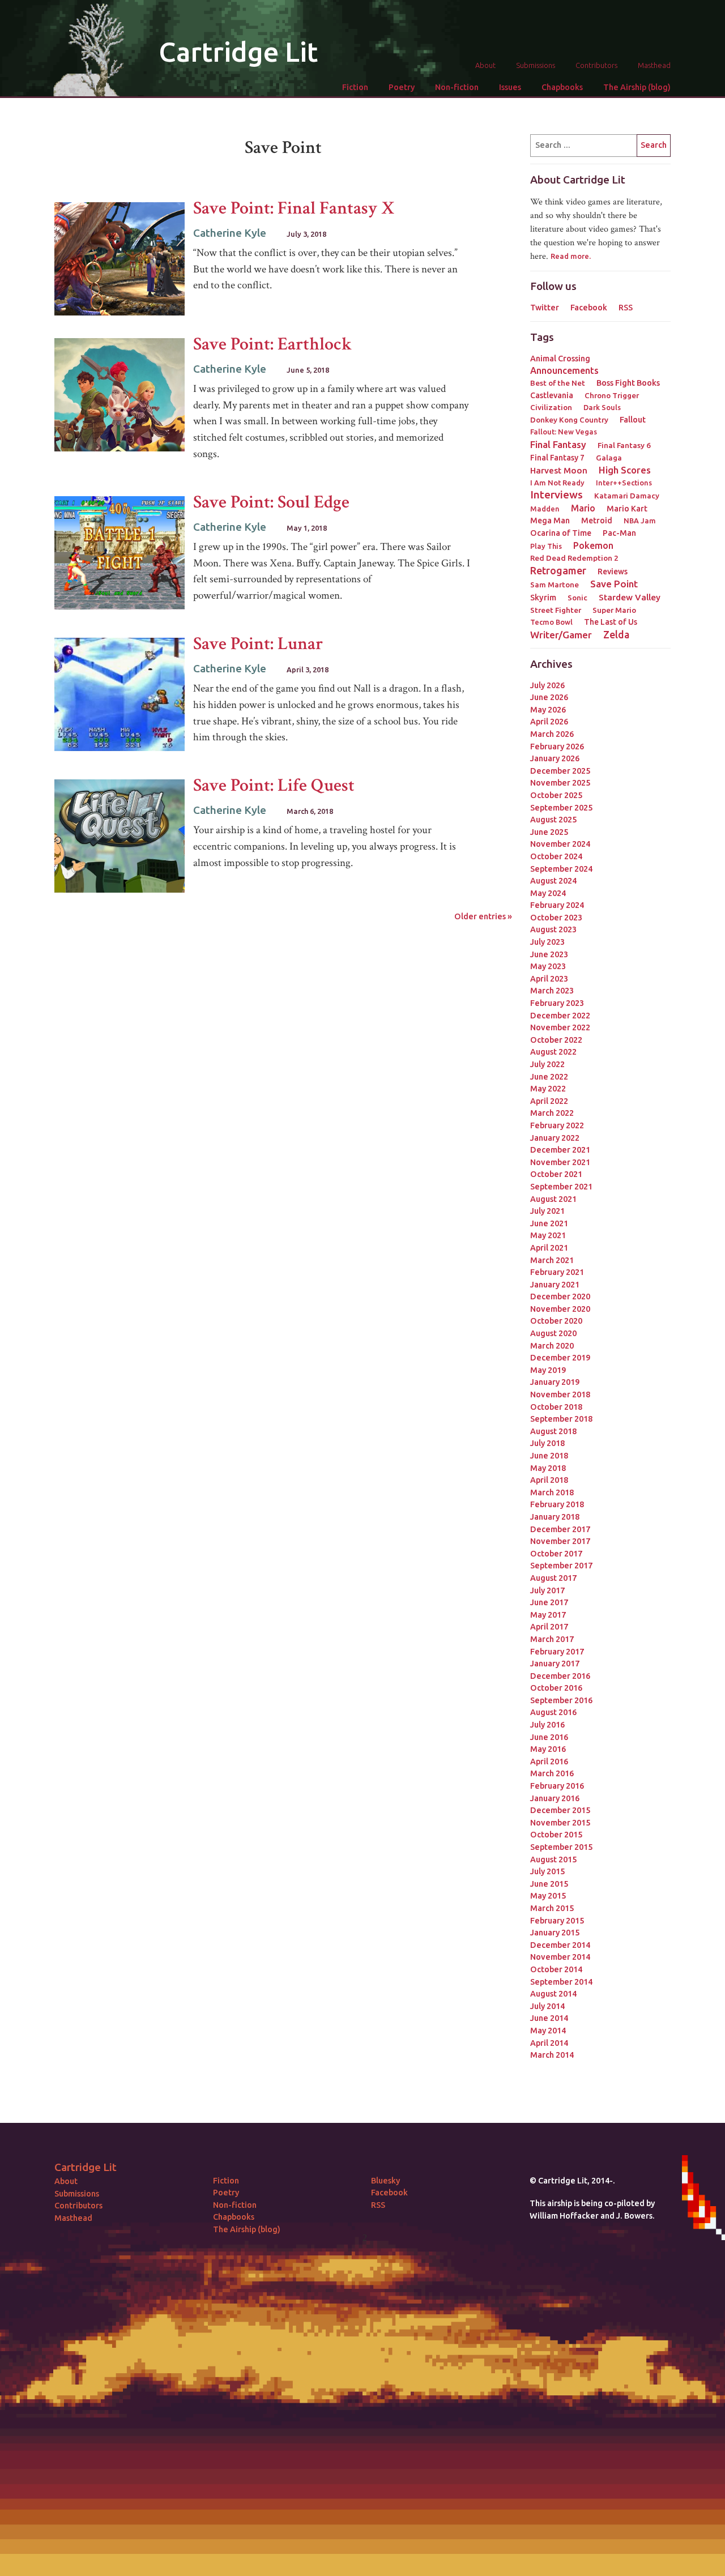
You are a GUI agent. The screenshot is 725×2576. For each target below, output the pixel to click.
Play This (546, 546)
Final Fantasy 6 (624, 445)
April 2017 (549, 1627)
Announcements (564, 370)
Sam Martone (555, 585)
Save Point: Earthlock (273, 344)
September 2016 (561, 1700)
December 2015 (560, 1810)
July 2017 (547, 1590)
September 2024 (561, 869)
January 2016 (555, 1798)
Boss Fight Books (628, 383)
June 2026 (549, 697)
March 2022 (552, 1113)
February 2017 (557, 1652)
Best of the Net (558, 383)
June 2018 (549, 1456)
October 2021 (556, 1174)
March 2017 (552, 1639)
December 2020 (560, 1296)
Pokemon (593, 545)
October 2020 (556, 1321)
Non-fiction (457, 87)
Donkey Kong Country (569, 420)
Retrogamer (558, 570)
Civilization (551, 407)
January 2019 (555, 1382)
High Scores (625, 470)
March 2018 (552, 1492)
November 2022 (560, 1027)
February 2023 (557, 1003)
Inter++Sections (624, 483)
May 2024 (548, 893)
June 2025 (549, 832)
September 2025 (561, 808)
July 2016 (547, 1725)
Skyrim (543, 598)
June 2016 (549, 1737)
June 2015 (549, 1884)
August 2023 (553, 929)
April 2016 (549, 1762)
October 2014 (556, 1969)
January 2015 (555, 1933)
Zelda (616, 634)
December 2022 (560, 1016)
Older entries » (483, 916)
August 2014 (553, 1994)
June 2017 (549, 1602)
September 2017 (561, 1566)
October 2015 (556, 1835)
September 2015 (561, 1847)
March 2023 (552, 991)
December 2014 (560, 1945)
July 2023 (547, 942)
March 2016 (552, 1773)
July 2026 (547, 685)
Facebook (589, 308)
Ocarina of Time (561, 533)
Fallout (633, 420)
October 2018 (556, 1407)
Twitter (545, 308)
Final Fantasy (558, 444)
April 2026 (549, 722)
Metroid (597, 521)
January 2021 (555, 1285)
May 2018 (548, 1468)
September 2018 (561, 1419)
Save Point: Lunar (258, 644)
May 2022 (548, 1089)
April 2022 (549, 1101)
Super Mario (614, 610)
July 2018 (547, 1443)
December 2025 (560, 771)
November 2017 (560, 1541)
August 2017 (553, 1578)
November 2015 (560, 1823)
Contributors (596, 65)
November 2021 (560, 1162)
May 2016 (548, 1749)
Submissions (536, 65)
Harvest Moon (559, 470)
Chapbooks (562, 87)
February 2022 (557, 1125)
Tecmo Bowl (551, 622)
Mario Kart (627, 509)
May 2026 (548, 710)
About (485, 65)
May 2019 (548, 1370)
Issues (510, 87)
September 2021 (561, 1187)
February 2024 (557, 905)
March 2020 (552, 1346)
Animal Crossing (560, 359)
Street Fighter (556, 610)
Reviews (613, 572)
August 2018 (553, 1431)
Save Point (614, 584)
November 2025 (560, 783)
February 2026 (557, 747)
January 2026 (555, 758)
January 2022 (555, 1138)
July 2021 (547, 1211)
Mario (583, 508)
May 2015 (548, 1896)
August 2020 (553, 1333)
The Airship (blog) (637, 87)
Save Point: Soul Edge (271, 502)
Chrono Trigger (612, 395)
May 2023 (548, 966)
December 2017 (560, 1529)
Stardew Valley (630, 597)
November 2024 (560, 844)
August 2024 (553, 881)
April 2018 (549, 1480)
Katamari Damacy (627, 496)
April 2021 (549, 1248)
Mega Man (550, 521)
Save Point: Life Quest (274, 785)
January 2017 (555, 1664)
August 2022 (553, 1052)
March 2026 (552, 734)
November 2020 (560, 1309)
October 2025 (556, 795)
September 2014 (561, 1982)
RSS (626, 308)
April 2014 (549, 2043)
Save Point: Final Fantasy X (294, 208)
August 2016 (553, 1712)
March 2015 (552, 1908)
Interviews (556, 495)
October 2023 (556, 918)
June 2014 (549, 2018)
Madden (545, 509)
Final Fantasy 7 (557, 458)
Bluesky (385, 2181)
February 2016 (557, 1786)
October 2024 (556, 856)
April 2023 (549, 979)
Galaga (609, 458)
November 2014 (560, 1957)
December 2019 (560, 1358)
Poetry (402, 87)
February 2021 (557, 1272)
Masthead (654, 65)
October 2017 (556, 1554)
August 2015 (553, 1860)
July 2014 (547, 2006)
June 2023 (549, 954)
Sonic (577, 598)
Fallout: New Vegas (564, 432)
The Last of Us (611, 622)
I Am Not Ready (557, 483)
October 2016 (556, 1688)
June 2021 (549, 1223)
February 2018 (557, 1504)
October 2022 (556, 1040)
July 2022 (547, 1064)
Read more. (571, 256)
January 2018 (555, 1517)
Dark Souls (602, 407)
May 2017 (548, 1615)
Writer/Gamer (561, 635)
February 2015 (557, 1921)
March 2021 (552, 1260)
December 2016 (560, 1676)
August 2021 (553, 1199)
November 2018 (560, 1394)
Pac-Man (619, 533)
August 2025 (553, 820)
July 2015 (547, 1871)
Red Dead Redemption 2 (574, 558)
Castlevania (552, 395)
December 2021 (560, 1150)
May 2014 (548, 2031)
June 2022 (549, 1077)
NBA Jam (640, 521)
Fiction (355, 87)
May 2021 (548, 1235)
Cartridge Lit (238, 52)
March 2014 (552, 2055)
